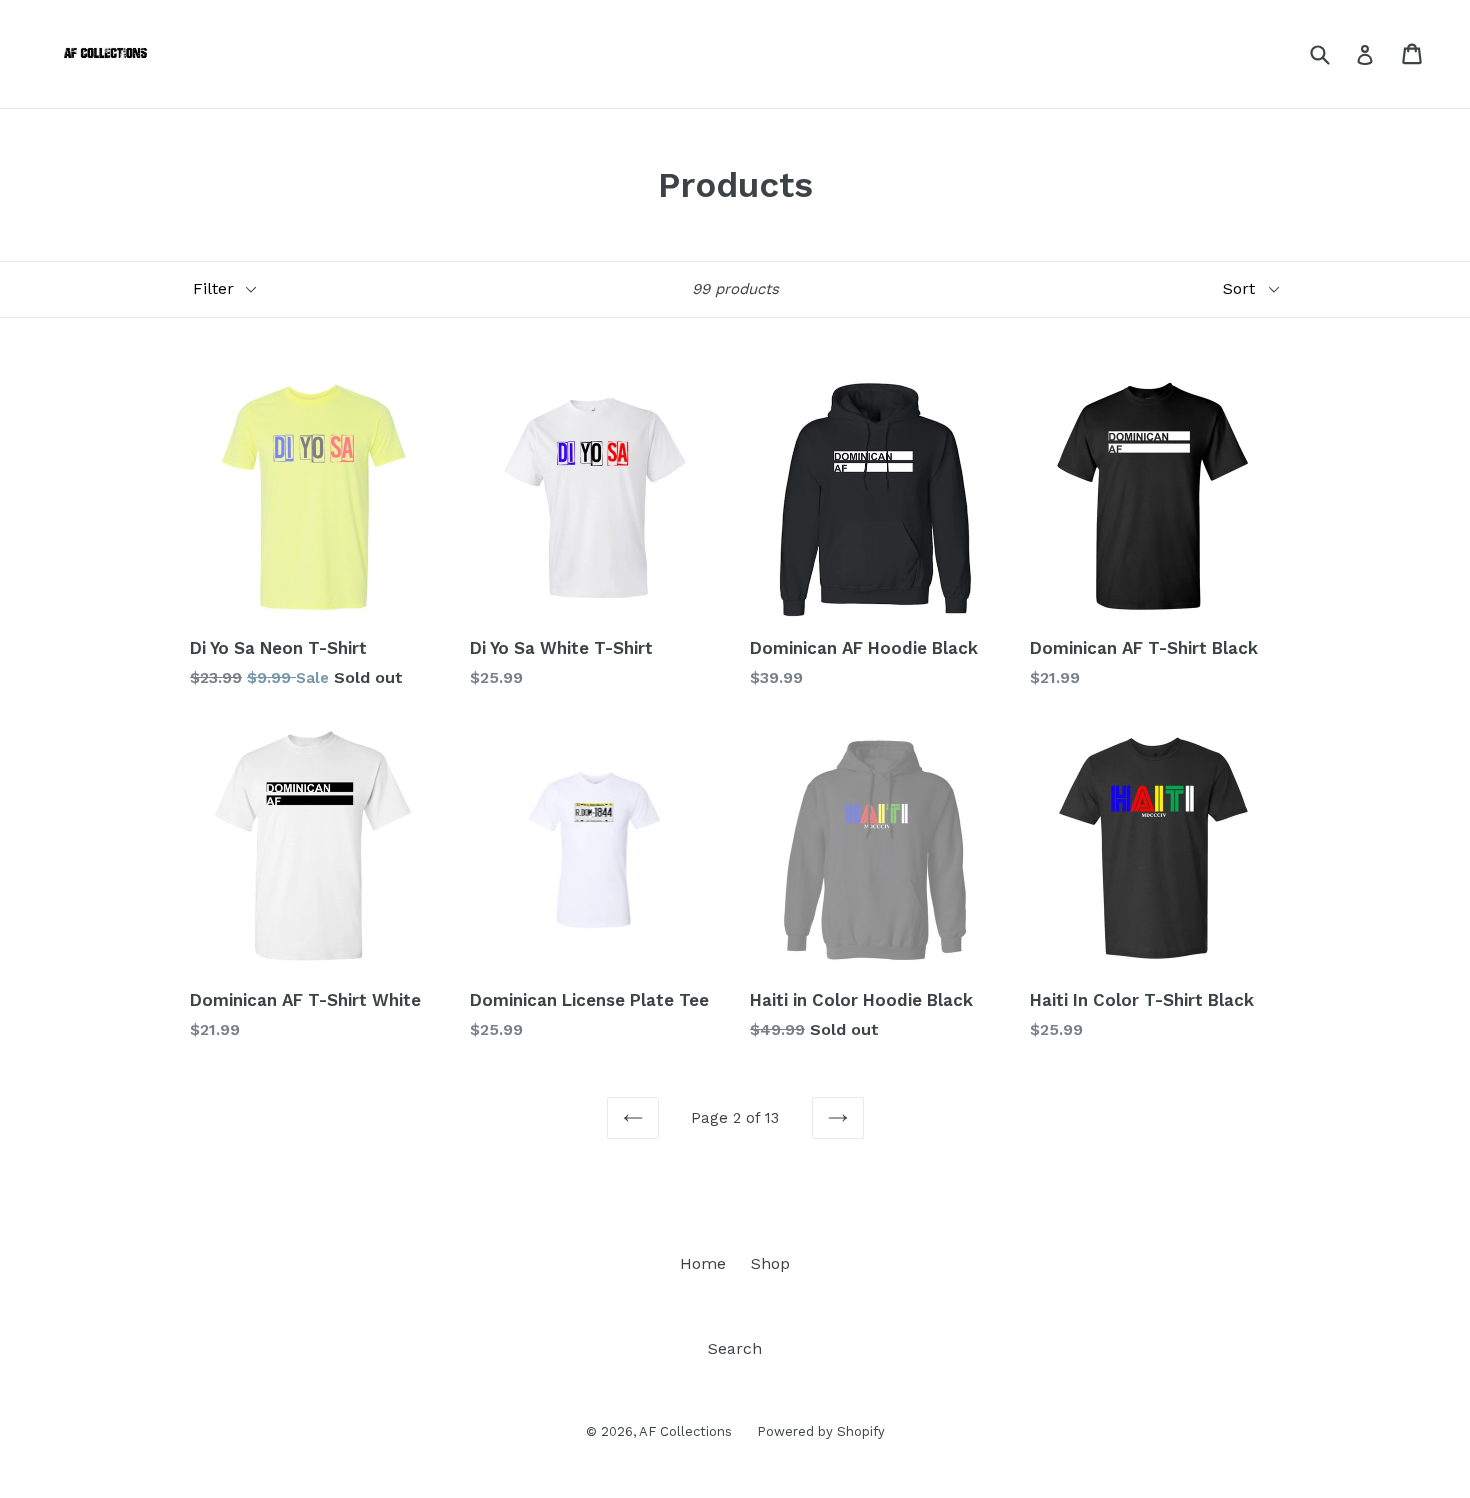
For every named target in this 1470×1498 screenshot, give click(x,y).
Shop (770, 1263)
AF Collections (685, 1431)
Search (735, 1348)
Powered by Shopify (821, 1431)
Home (703, 1263)
